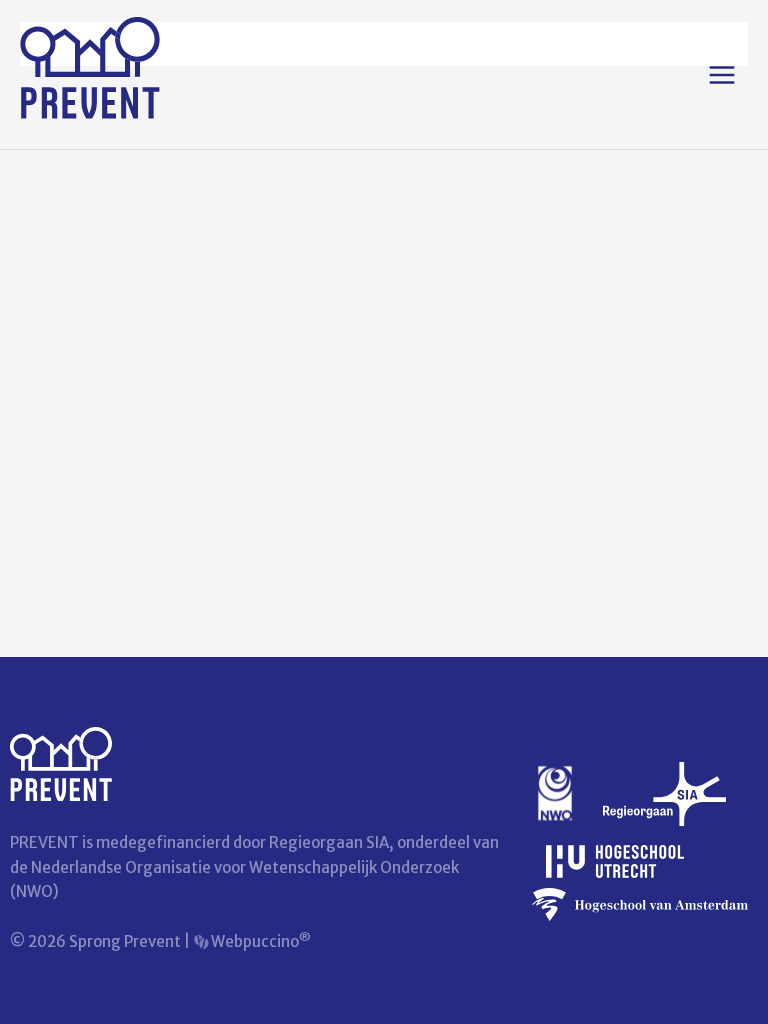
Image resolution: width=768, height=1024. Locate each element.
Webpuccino (259, 941)
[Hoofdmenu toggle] (722, 75)
